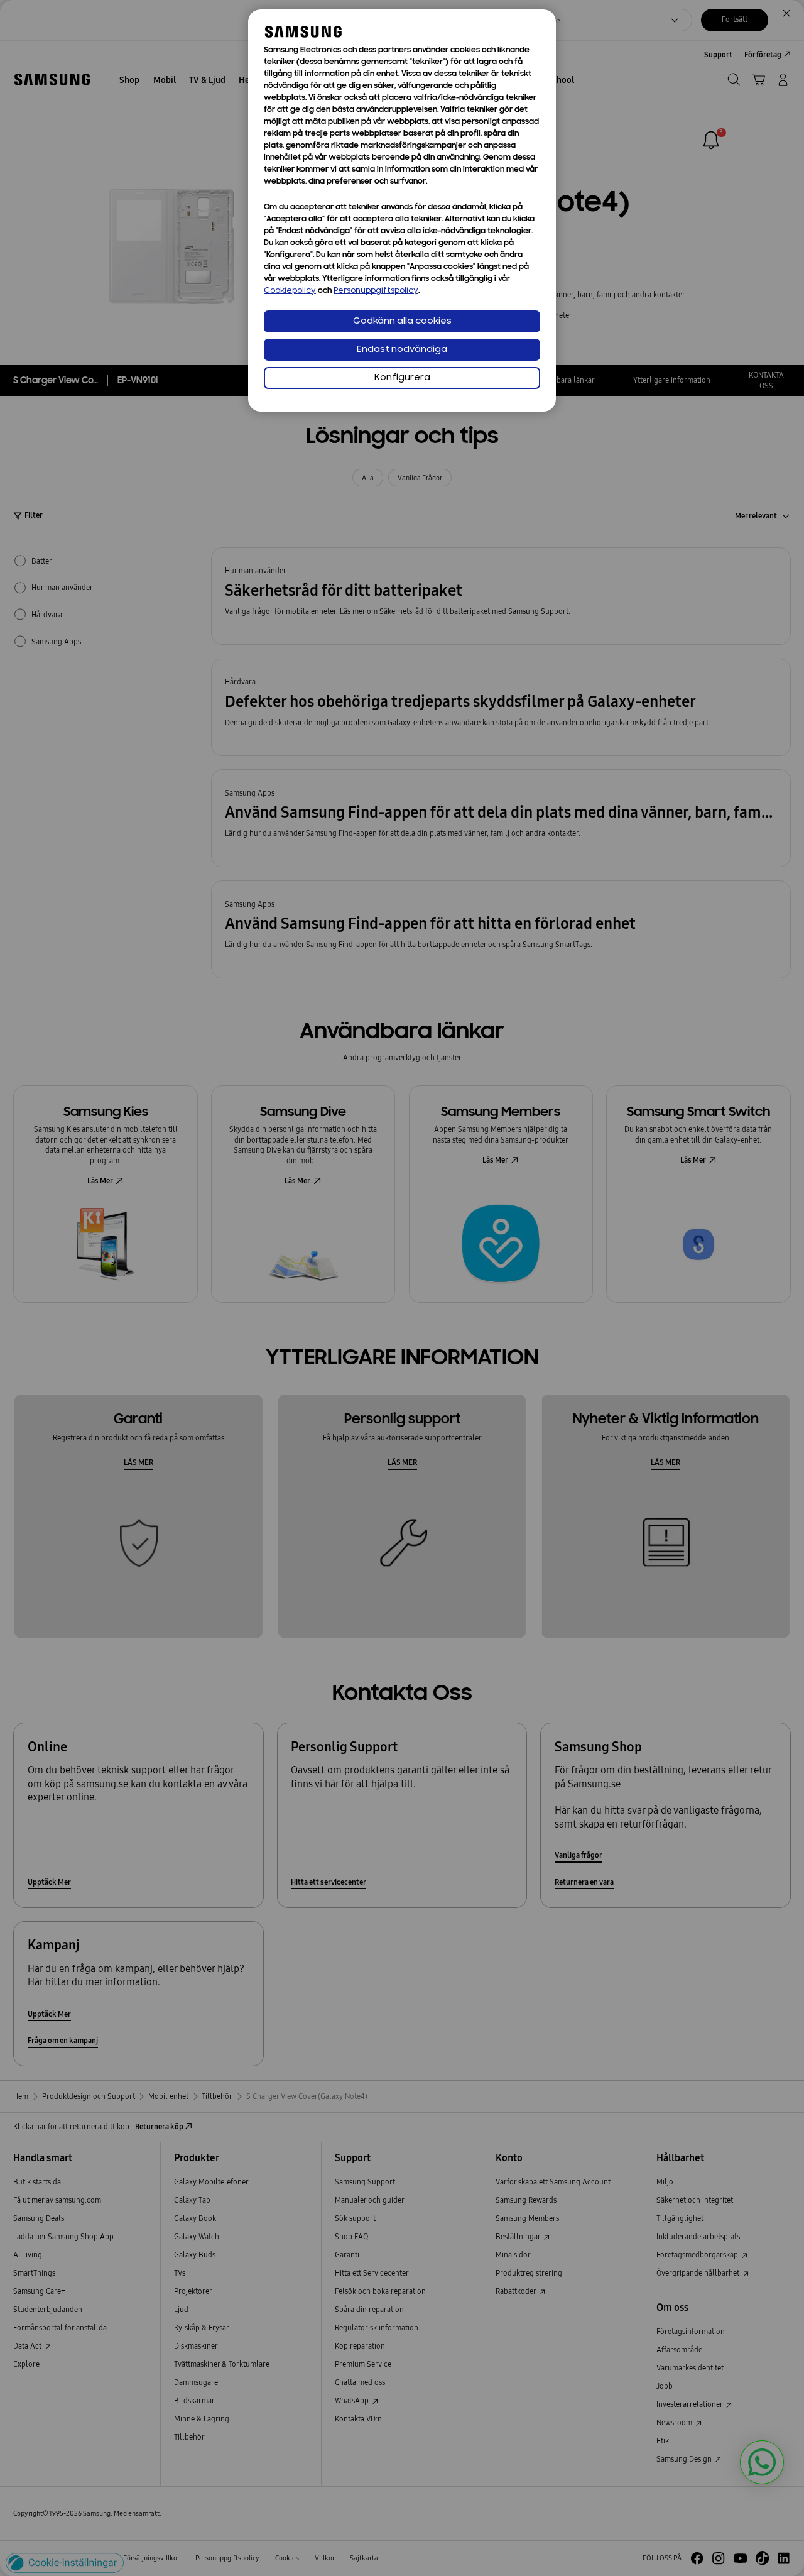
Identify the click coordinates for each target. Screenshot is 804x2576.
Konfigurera (402, 378)
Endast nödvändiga (402, 350)
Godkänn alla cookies (402, 321)
